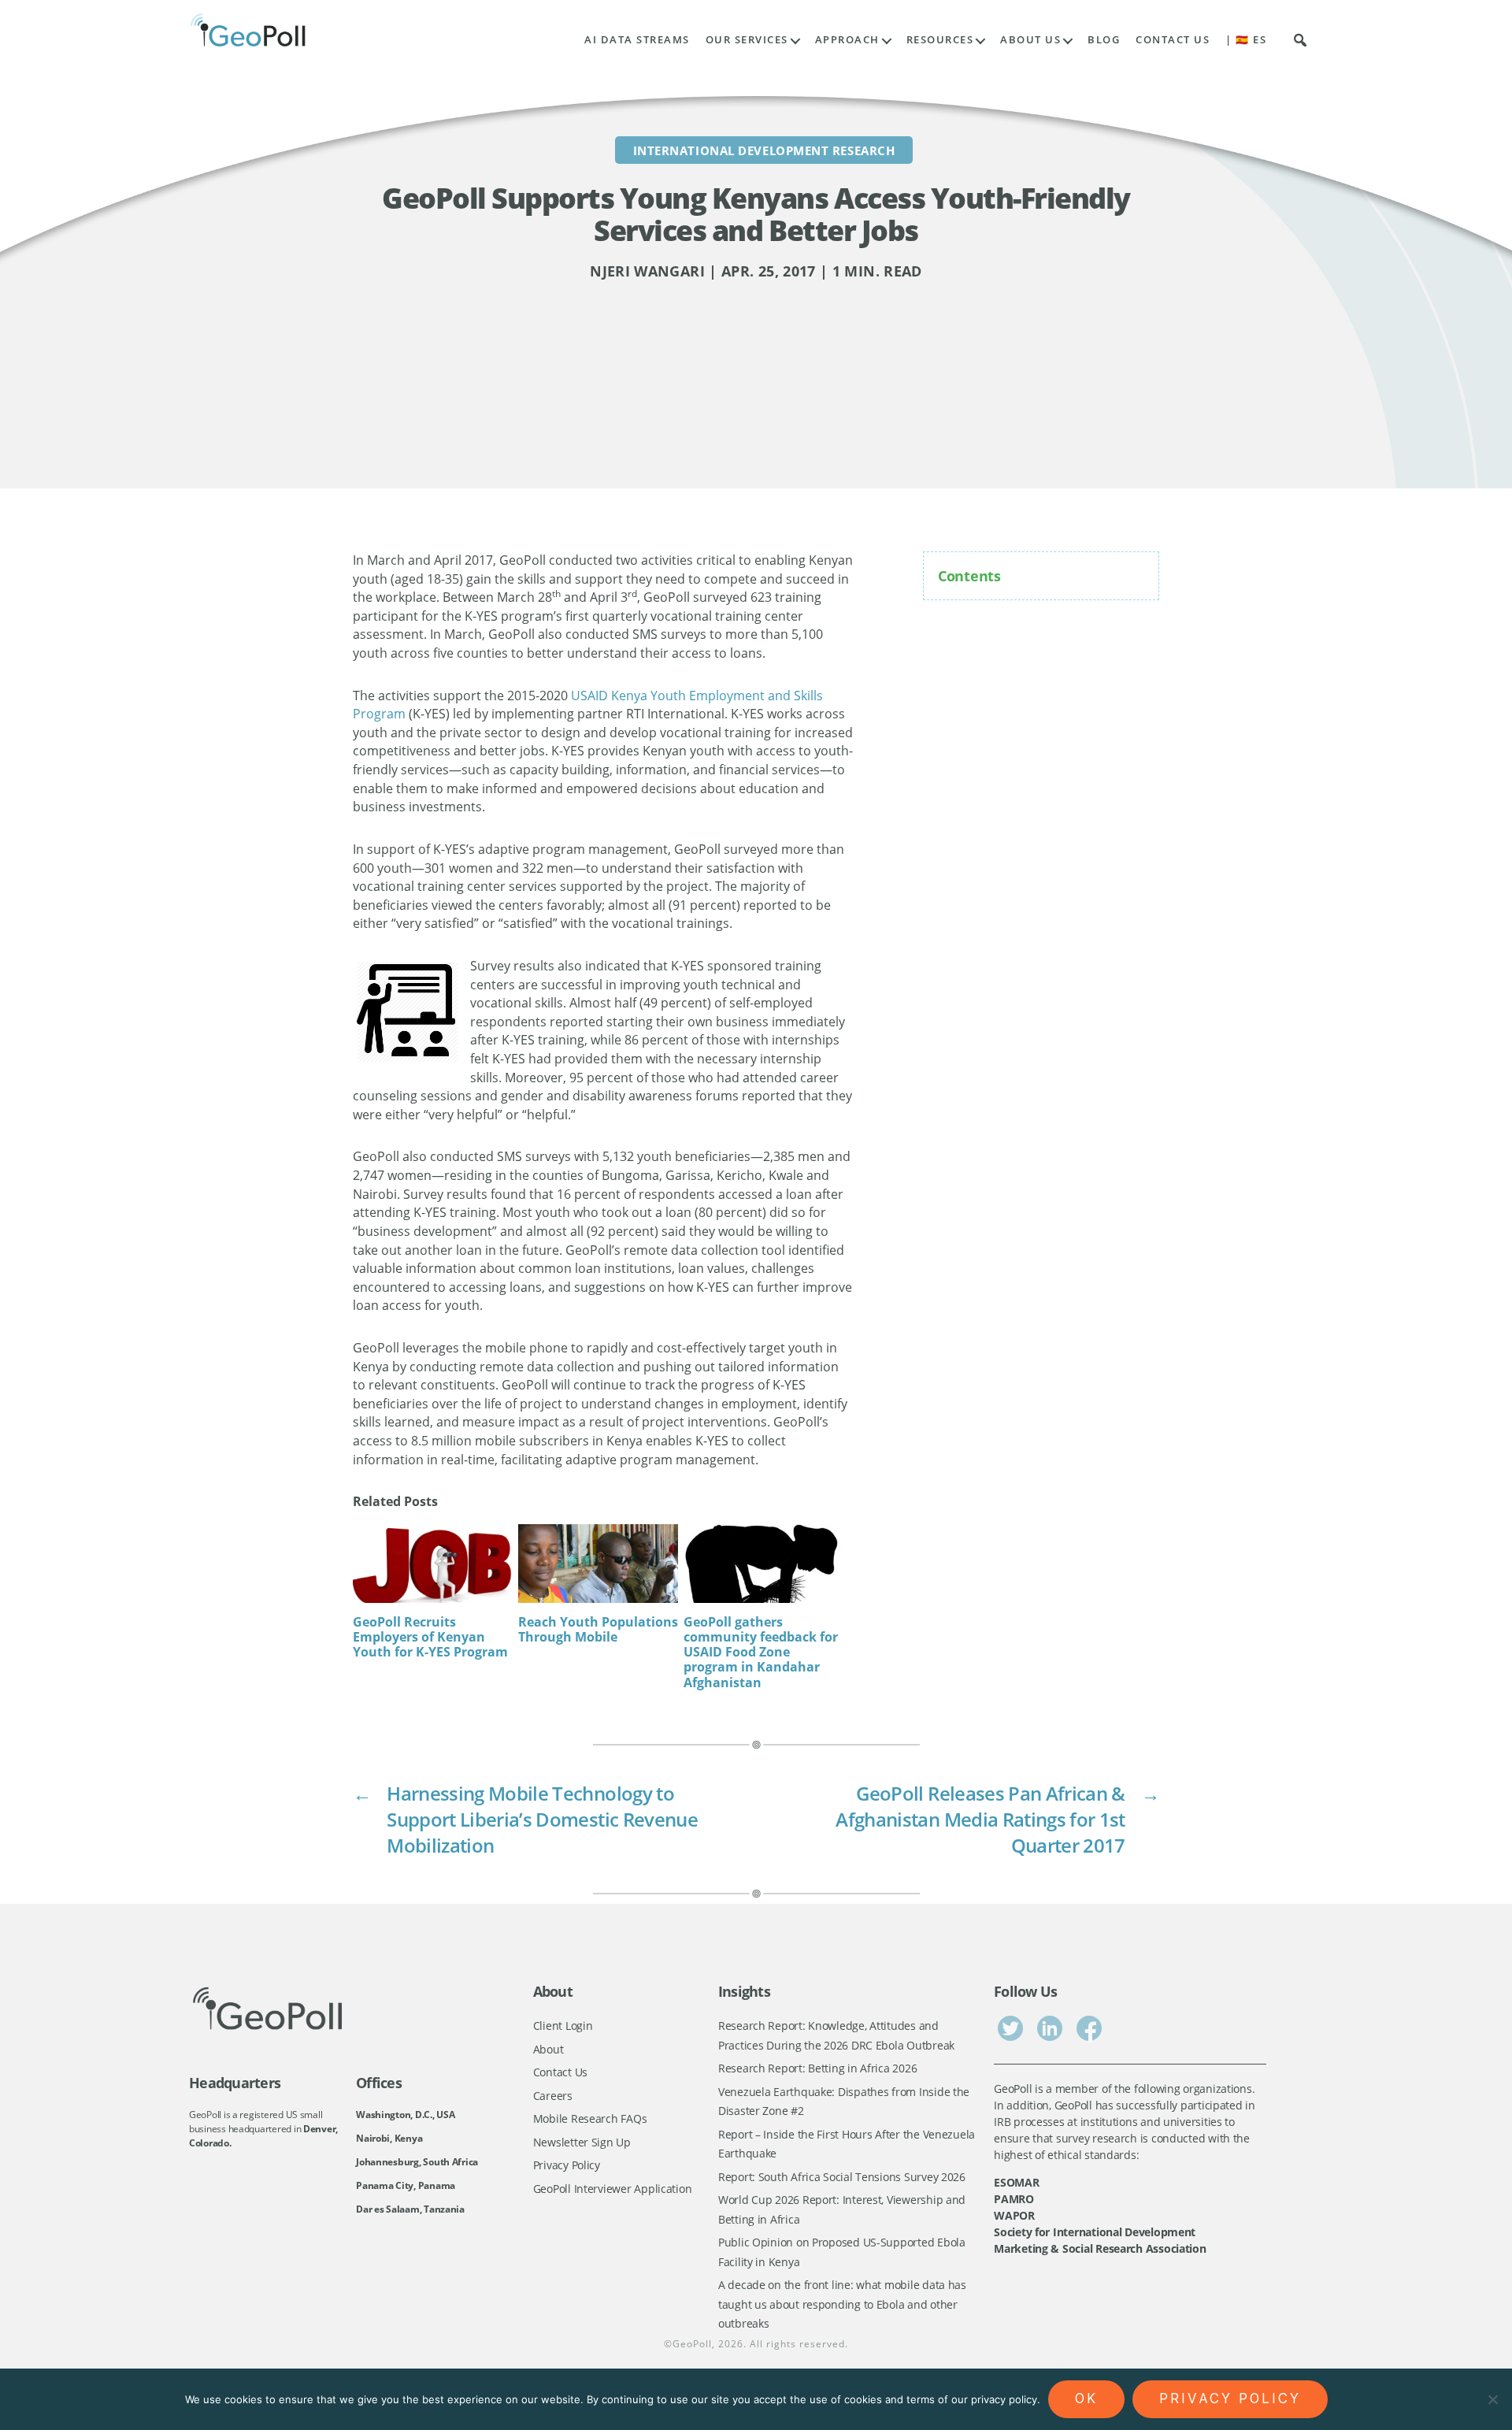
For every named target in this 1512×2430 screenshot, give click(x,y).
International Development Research (764, 150)
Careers (553, 2096)
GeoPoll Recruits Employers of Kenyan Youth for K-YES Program (430, 1637)
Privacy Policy (567, 2165)
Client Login (563, 2026)
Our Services (747, 40)
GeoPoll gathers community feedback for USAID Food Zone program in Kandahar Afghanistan (761, 1652)
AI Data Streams (637, 40)
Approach (847, 40)
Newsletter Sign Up (582, 2142)
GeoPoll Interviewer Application (613, 2189)
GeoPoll (692, 2344)
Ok (1086, 2398)
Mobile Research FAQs (590, 2118)
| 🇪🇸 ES (1246, 40)
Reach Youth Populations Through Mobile (598, 1629)
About (548, 2049)
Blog (1104, 40)
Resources (940, 40)
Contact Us (1173, 40)
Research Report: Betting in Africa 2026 (817, 2068)
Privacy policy (1230, 2398)
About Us (1030, 40)
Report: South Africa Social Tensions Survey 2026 (842, 2177)
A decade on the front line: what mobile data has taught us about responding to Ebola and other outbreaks (842, 2304)
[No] (1492, 2399)
